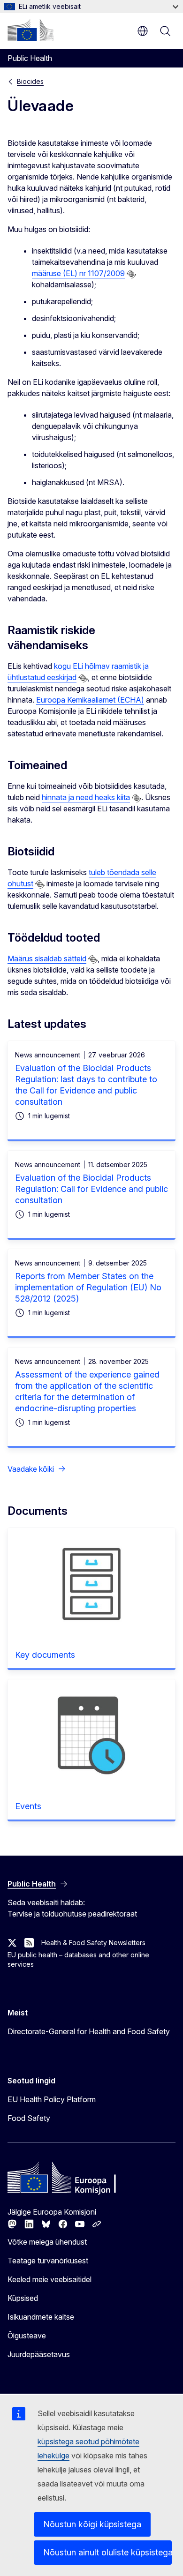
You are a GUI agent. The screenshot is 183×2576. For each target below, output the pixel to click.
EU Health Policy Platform (52, 2099)
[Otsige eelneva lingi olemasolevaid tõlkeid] (131, 274)
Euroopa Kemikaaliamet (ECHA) (90, 700)
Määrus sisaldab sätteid (47, 959)
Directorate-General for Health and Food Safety (89, 2031)
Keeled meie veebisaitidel (50, 2279)
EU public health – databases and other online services (78, 1959)
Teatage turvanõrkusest (48, 2261)
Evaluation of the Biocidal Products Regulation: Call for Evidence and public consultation (91, 1189)
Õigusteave (27, 2336)
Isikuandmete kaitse (41, 2317)
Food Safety (29, 2118)
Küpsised (23, 2298)
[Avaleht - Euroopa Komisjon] (30, 30)
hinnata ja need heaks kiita (86, 797)
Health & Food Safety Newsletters (93, 1943)
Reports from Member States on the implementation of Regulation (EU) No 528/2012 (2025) (88, 1287)
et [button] (143, 31)
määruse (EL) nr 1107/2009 (78, 273)
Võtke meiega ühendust (47, 2242)
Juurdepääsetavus (39, 2354)
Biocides (30, 81)
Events (28, 1806)
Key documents (45, 1655)
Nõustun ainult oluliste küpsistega (107, 2552)
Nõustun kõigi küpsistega (92, 2524)
